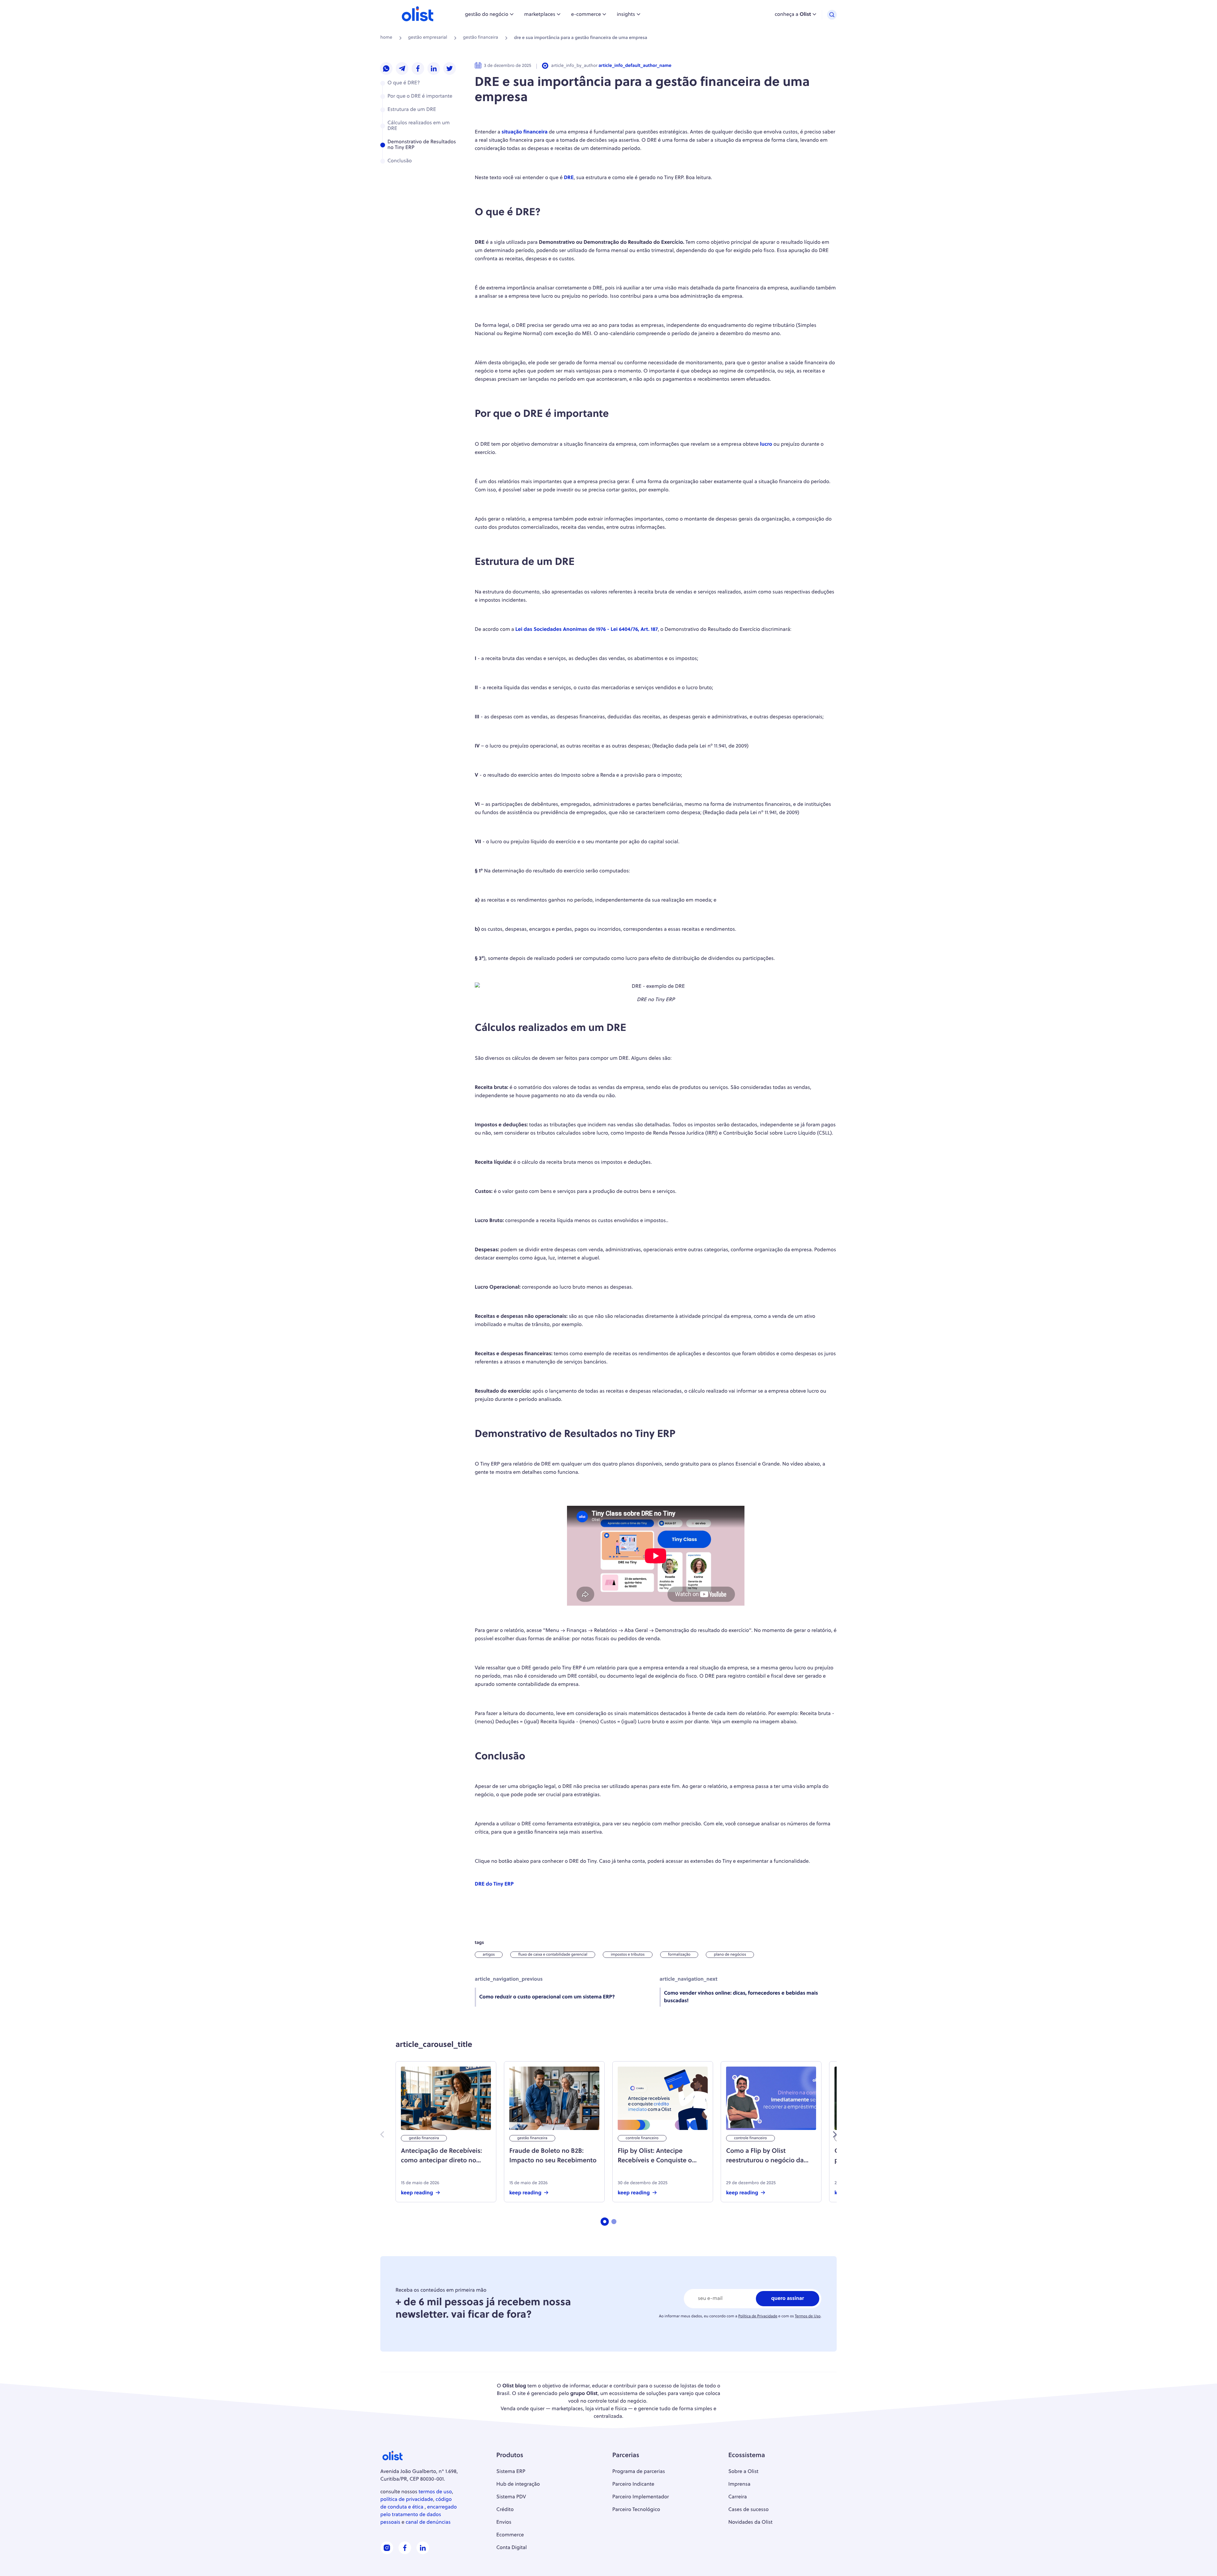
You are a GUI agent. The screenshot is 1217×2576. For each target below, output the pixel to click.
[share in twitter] (450, 69)
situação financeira (525, 132)
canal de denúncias (428, 2522)
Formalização (679, 1955)
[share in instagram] (386, 69)
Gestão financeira (481, 38)
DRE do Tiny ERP (494, 1884)
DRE (569, 178)
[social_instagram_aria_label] (387, 2553)
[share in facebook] (418, 69)
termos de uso (435, 2492)
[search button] (832, 15)
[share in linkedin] (434, 69)
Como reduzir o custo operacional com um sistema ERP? (547, 1997)
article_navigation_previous (509, 1979)
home (386, 38)
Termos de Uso (808, 2316)
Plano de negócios (730, 1955)
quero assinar (788, 2299)
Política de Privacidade (758, 2316)
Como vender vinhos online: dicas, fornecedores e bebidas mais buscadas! (741, 1997)
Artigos (489, 1955)
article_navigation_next (689, 1979)
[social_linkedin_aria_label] (423, 2553)
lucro (766, 444)
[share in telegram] (402, 69)
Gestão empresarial (428, 38)
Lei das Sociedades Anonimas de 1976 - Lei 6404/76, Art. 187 (586, 630)
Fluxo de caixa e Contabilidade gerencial (553, 1955)
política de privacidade (407, 2500)
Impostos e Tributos (628, 1955)
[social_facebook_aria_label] (405, 2553)
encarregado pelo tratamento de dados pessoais (419, 2515)
